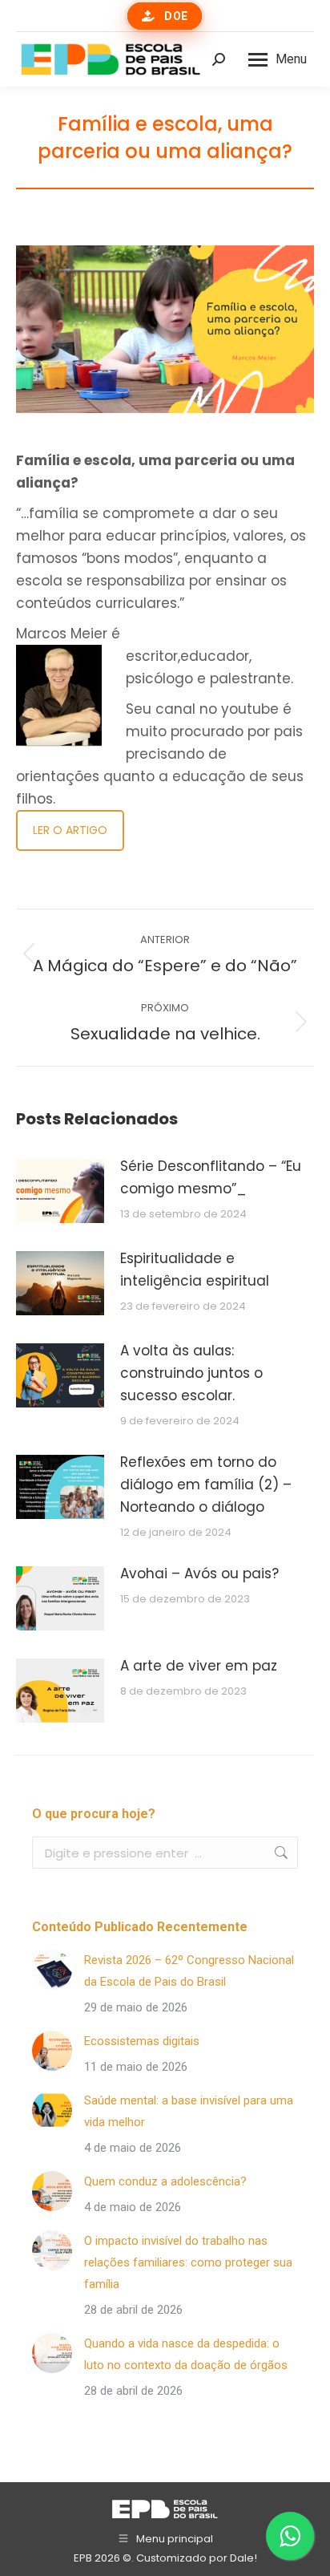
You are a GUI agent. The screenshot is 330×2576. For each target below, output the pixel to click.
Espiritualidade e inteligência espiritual (195, 1270)
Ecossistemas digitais (142, 2041)
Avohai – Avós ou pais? (199, 1574)
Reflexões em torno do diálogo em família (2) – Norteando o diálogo (206, 1484)
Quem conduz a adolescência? (165, 2181)
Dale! (243, 2558)
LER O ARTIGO (70, 830)
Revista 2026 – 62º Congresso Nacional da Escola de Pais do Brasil (189, 1971)
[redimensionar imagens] (60, 1191)
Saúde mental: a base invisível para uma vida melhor (189, 2111)
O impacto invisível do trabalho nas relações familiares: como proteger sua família (188, 2262)
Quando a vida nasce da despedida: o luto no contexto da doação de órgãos (186, 2354)
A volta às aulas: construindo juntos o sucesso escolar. (191, 1373)
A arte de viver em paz (199, 1666)
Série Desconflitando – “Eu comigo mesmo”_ (211, 1177)
